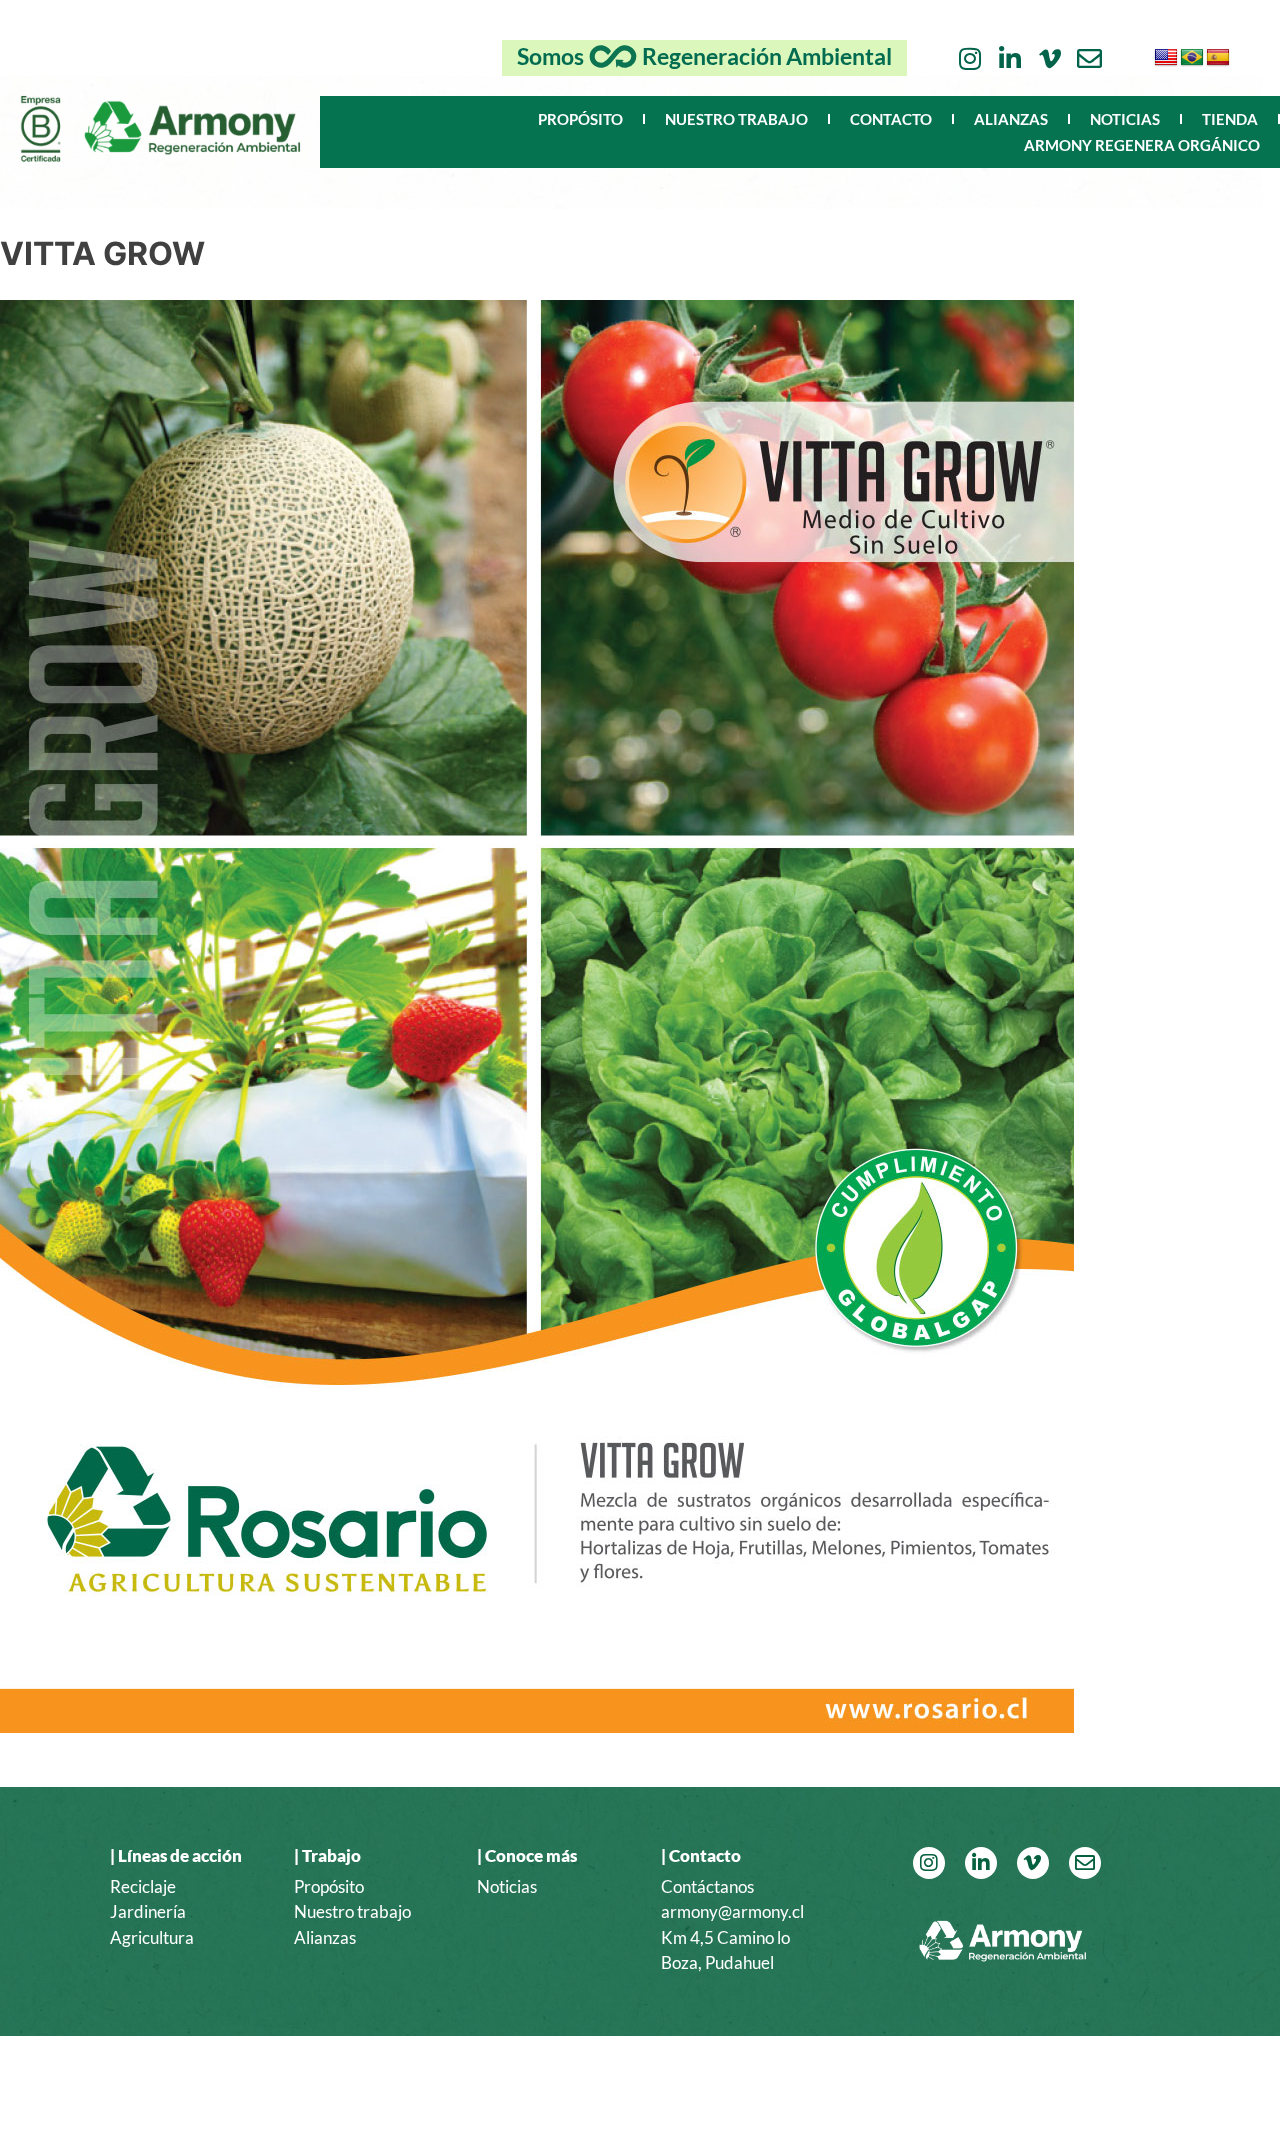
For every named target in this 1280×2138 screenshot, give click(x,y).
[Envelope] (1089, 58)
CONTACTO (891, 119)
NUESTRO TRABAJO (736, 119)
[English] (1166, 58)
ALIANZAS (1011, 119)
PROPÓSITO (580, 119)
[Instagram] (969, 58)
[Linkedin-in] (1009, 58)
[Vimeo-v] (1049, 58)
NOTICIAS (1125, 119)
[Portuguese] (1192, 58)
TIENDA (1230, 119)
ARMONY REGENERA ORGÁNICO (1142, 145)
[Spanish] (1218, 58)
